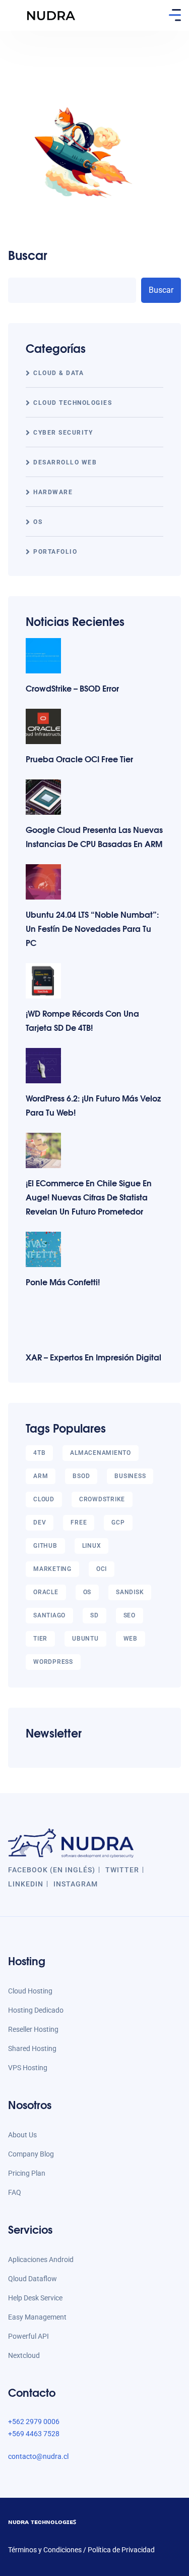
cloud (44, 1499)
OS (38, 522)
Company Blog (31, 2154)
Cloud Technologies (73, 403)
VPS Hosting (28, 2068)
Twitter (122, 1870)
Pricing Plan (27, 2173)
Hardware (53, 492)
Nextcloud (24, 2355)
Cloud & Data (58, 373)
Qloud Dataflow (33, 2279)
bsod (81, 1476)
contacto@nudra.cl (38, 2456)
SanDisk (130, 1592)
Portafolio (55, 552)
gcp (118, 1522)
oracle (46, 1592)
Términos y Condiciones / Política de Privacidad (81, 2550)
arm (41, 1476)
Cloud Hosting (30, 1991)
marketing (52, 1569)
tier (40, 1639)
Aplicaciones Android (41, 2259)
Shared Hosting (32, 2048)
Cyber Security (63, 433)
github (45, 1546)
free (79, 1522)
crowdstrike (102, 1499)
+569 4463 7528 (34, 2434)
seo (130, 1615)
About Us (22, 2135)
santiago (49, 1615)
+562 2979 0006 (34, 2422)
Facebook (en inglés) (52, 1870)
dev (40, 1522)
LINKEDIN (26, 1884)
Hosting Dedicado (36, 2010)
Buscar (28, 255)
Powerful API (28, 2336)
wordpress (53, 1662)
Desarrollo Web (65, 462)
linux (92, 1546)
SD (94, 1615)
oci (102, 1569)
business (130, 1476)
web (131, 1639)
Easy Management (37, 2317)
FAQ (15, 2192)
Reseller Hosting (33, 2029)
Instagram (76, 1884)
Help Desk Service (35, 2298)
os (87, 1592)
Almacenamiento (101, 1453)
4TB (39, 1453)
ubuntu (85, 1639)
